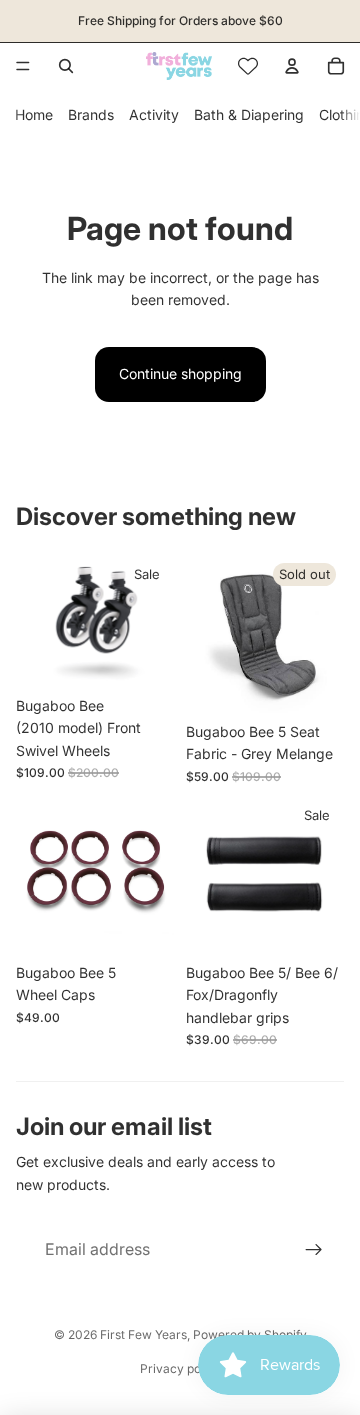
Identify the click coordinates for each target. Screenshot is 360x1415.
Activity (154, 114)
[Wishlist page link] (248, 66)
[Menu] (23, 66)
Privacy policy (180, 1368)
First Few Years (143, 1334)
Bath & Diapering (249, 114)
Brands (91, 114)
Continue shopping (180, 373)
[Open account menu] (292, 66)
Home (34, 114)
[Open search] (66, 66)
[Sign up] (314, 1250)
